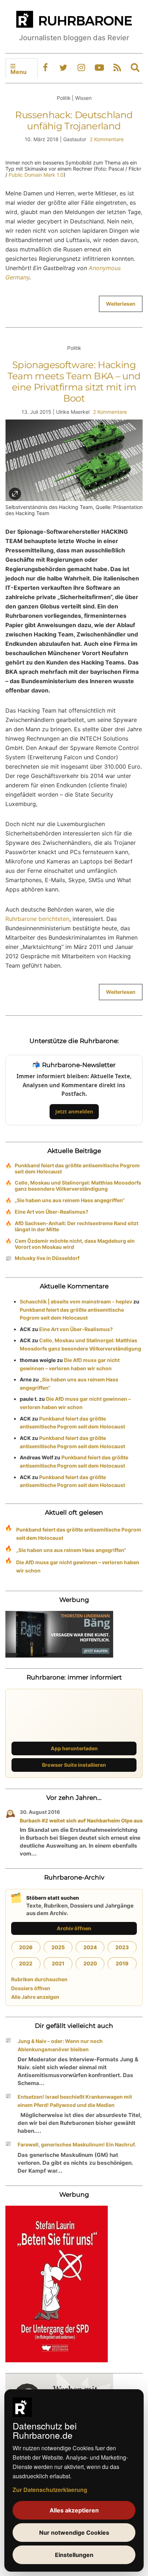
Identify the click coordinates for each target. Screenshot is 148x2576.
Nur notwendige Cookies (74, 2533)
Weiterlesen (121, 304)
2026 (26, 1947)
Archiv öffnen (74, 1928)
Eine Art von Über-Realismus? (52, 1212)
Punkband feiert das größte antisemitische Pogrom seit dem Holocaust (77, 1168)
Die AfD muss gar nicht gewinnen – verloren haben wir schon (78, 1566)
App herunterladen (74, 1748)
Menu (18, 72)
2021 (58, 1963)
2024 (90, 1947)
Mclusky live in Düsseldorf (47, 1258)
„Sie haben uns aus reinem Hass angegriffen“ (70, 1200)
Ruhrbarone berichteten (37, 919)
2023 (122, 1947)
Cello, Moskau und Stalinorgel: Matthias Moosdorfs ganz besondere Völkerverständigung (78, 1186)
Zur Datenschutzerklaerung (50, 2490)
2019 (122, 1963)
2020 (90, 1963)
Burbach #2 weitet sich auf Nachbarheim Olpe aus (81, 1820)
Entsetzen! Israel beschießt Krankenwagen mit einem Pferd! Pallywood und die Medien (75, 2101)
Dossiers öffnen (31, 1988)
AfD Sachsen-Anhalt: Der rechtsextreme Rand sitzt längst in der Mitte (77, 1226)
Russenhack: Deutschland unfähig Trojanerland (74, 121)
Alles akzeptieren (74, 2510)
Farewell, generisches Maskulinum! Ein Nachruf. (77, 2144)
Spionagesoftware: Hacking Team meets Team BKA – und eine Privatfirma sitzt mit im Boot (74, 382)
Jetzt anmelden (74, 1111)
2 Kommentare (107, 139)
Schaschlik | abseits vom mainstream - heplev (76, 1301)
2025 (58, 1947)
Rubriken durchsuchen (39, 1979)
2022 (26, 1963)
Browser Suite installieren (74, 1765)
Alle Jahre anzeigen (35, 1997)
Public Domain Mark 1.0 (36, 175)
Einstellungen (74, 2555)
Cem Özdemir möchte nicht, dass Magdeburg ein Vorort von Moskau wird (75, 1244)
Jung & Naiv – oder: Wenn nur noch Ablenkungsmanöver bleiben (60, 2045)
